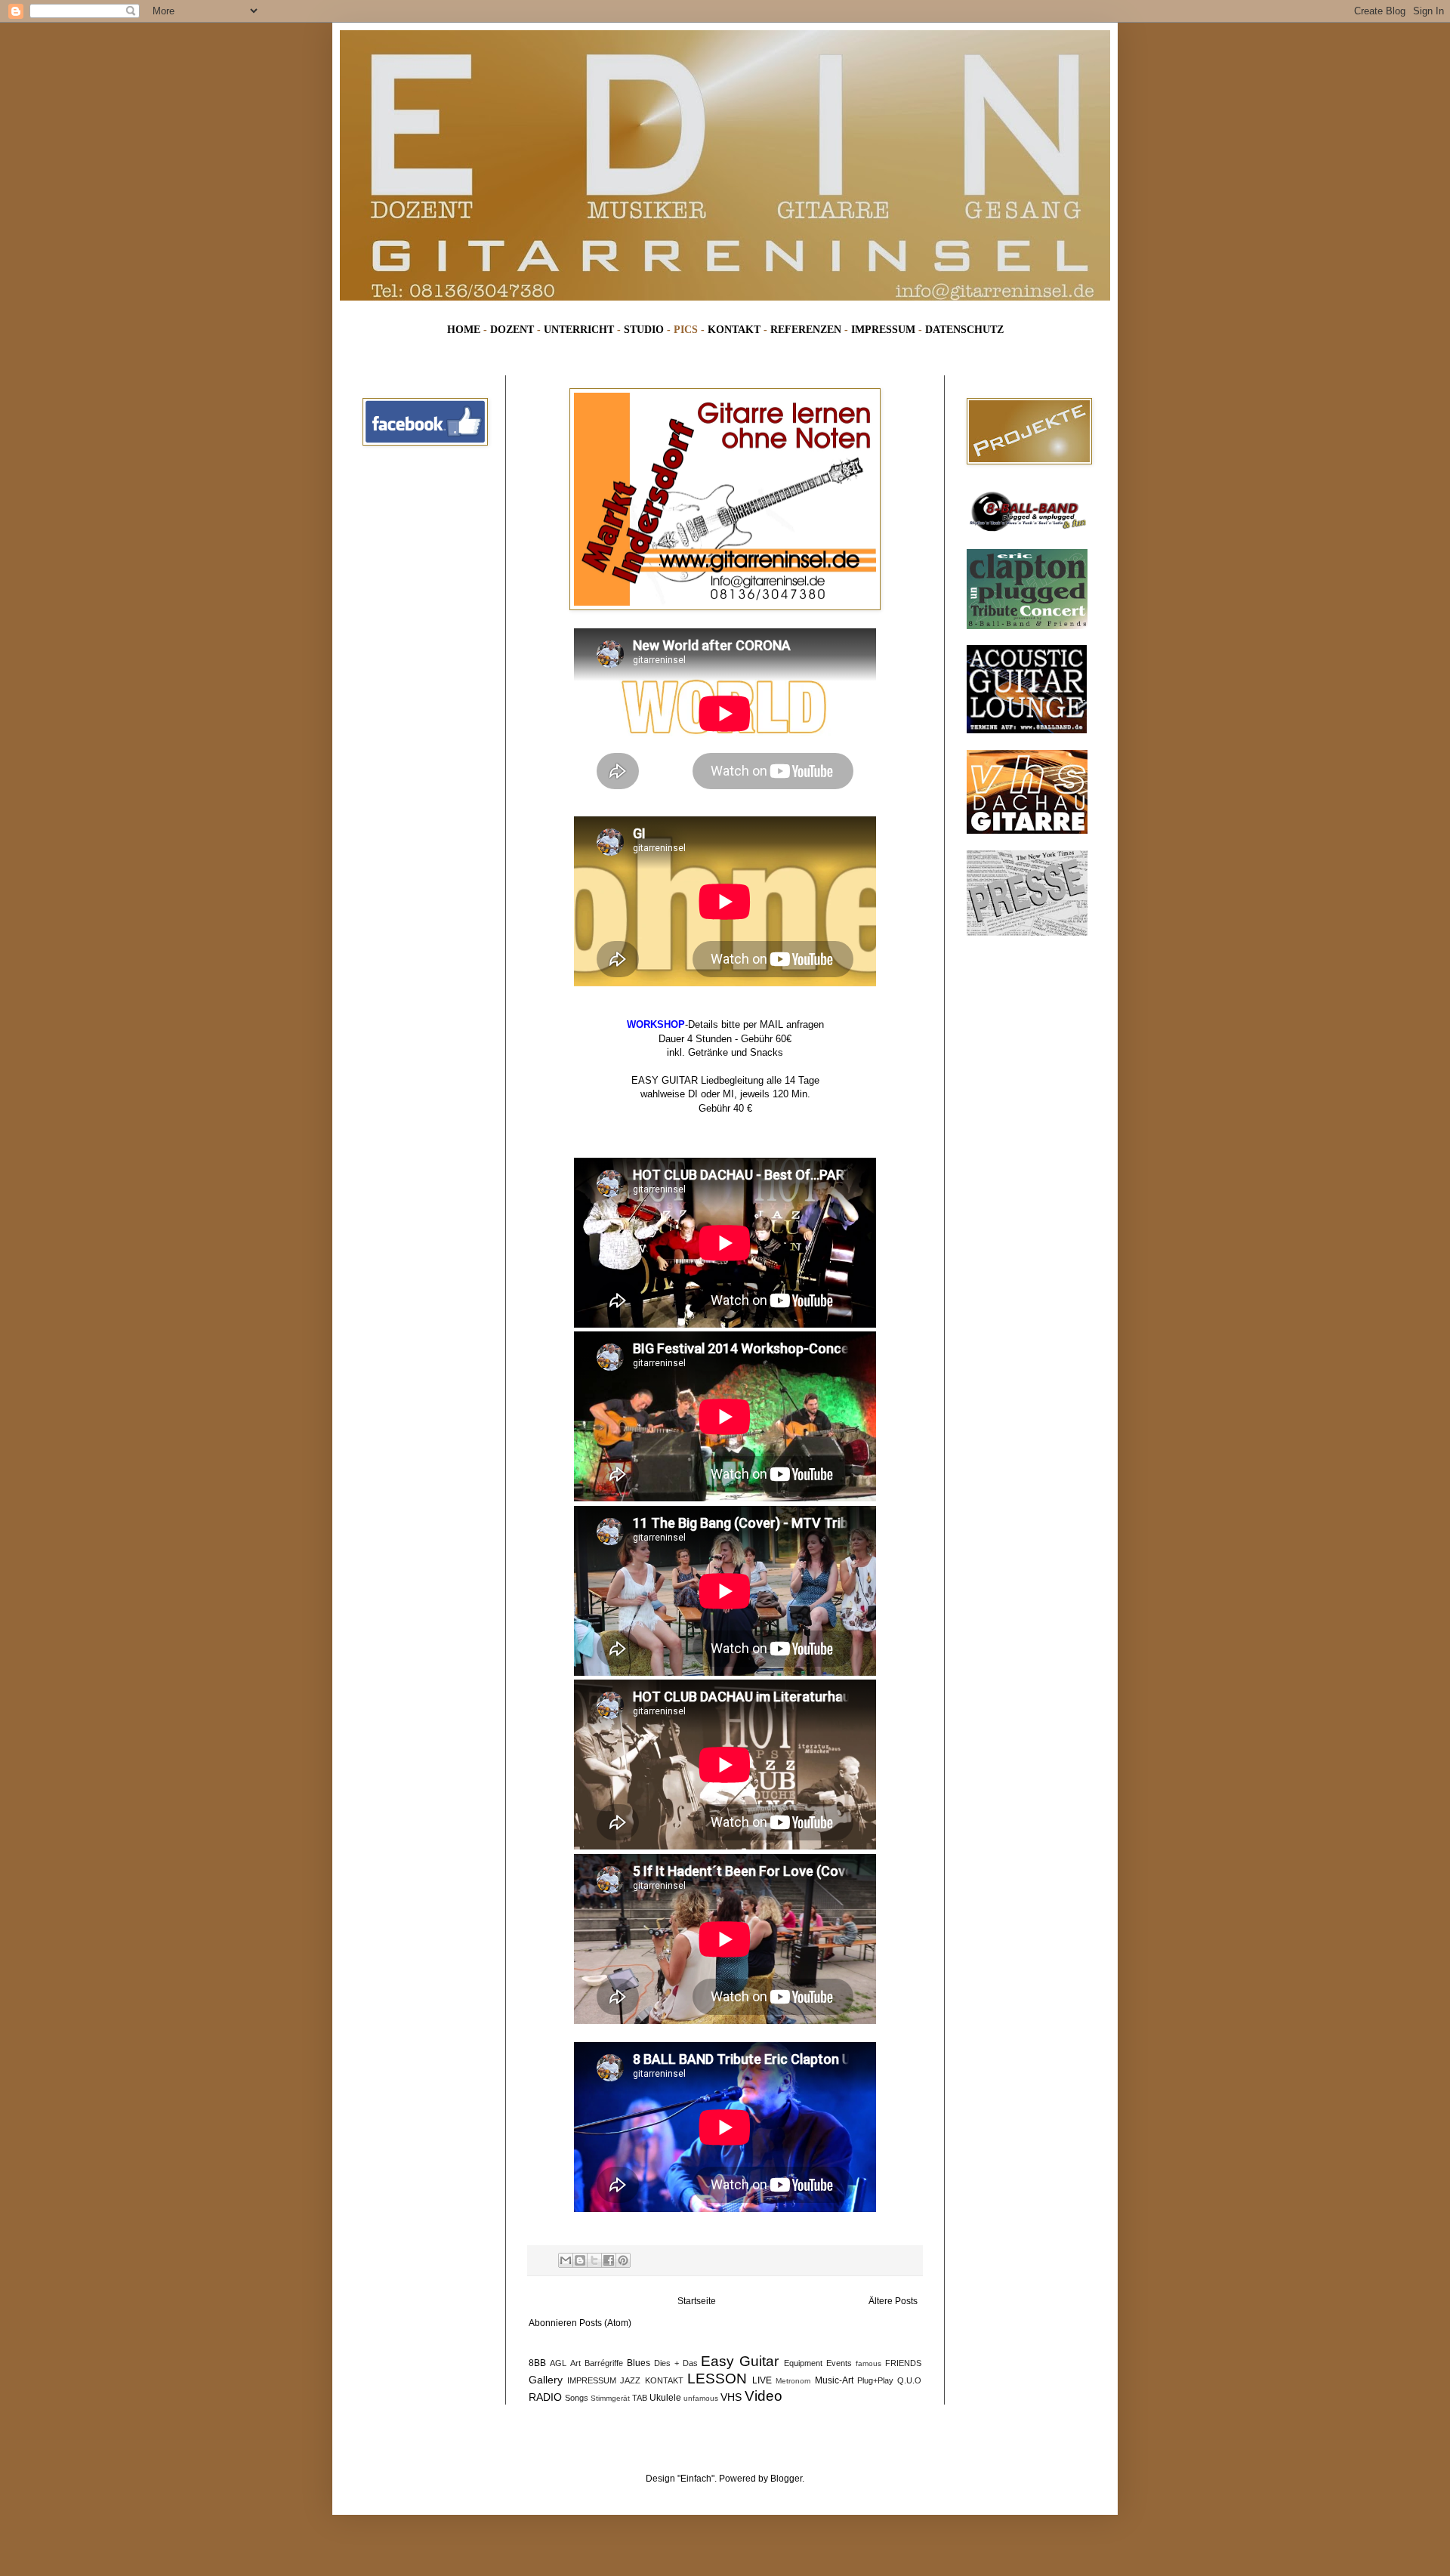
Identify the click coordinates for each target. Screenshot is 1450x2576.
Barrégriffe (604, 2363)
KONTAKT (734, 329)
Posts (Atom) (605, 2323)
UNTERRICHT (579, 329)
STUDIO (644, 329)
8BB (537, 2363)
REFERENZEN (806, 329)
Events (839, 2363)
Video (764, 2396)
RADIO (545, 2397)
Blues (639, 2363)
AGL (558, 2363)
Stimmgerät (610, 2398)
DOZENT (512, 329)
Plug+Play (875, 2380)
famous (868, 2363)
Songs (577, 2398)
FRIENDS (903, 2363)
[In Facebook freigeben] (609, 2260)
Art (575, 2363)
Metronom (793, 2381)
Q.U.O (909, 2380)
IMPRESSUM (883, 329)
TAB (640, 2398)
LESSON (717, 2379)
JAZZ (630, 2380)
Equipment (803, 2363)
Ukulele (665, 2398)
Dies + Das (676, 2363)
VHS (731, 2397)
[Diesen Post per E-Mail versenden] (566, 2260)
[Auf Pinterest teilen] (623, 2260)
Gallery (546, 2380)
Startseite (697, 2301)
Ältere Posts (893, 2301)
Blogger (786, 2479)
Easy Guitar (740, 2361)
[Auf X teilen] (594, 2260)
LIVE (762, 2380)
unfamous (701, 2398)
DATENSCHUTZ (964, 329)
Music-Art (834, 2380)
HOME (464, 329)
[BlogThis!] (580, 2260)
